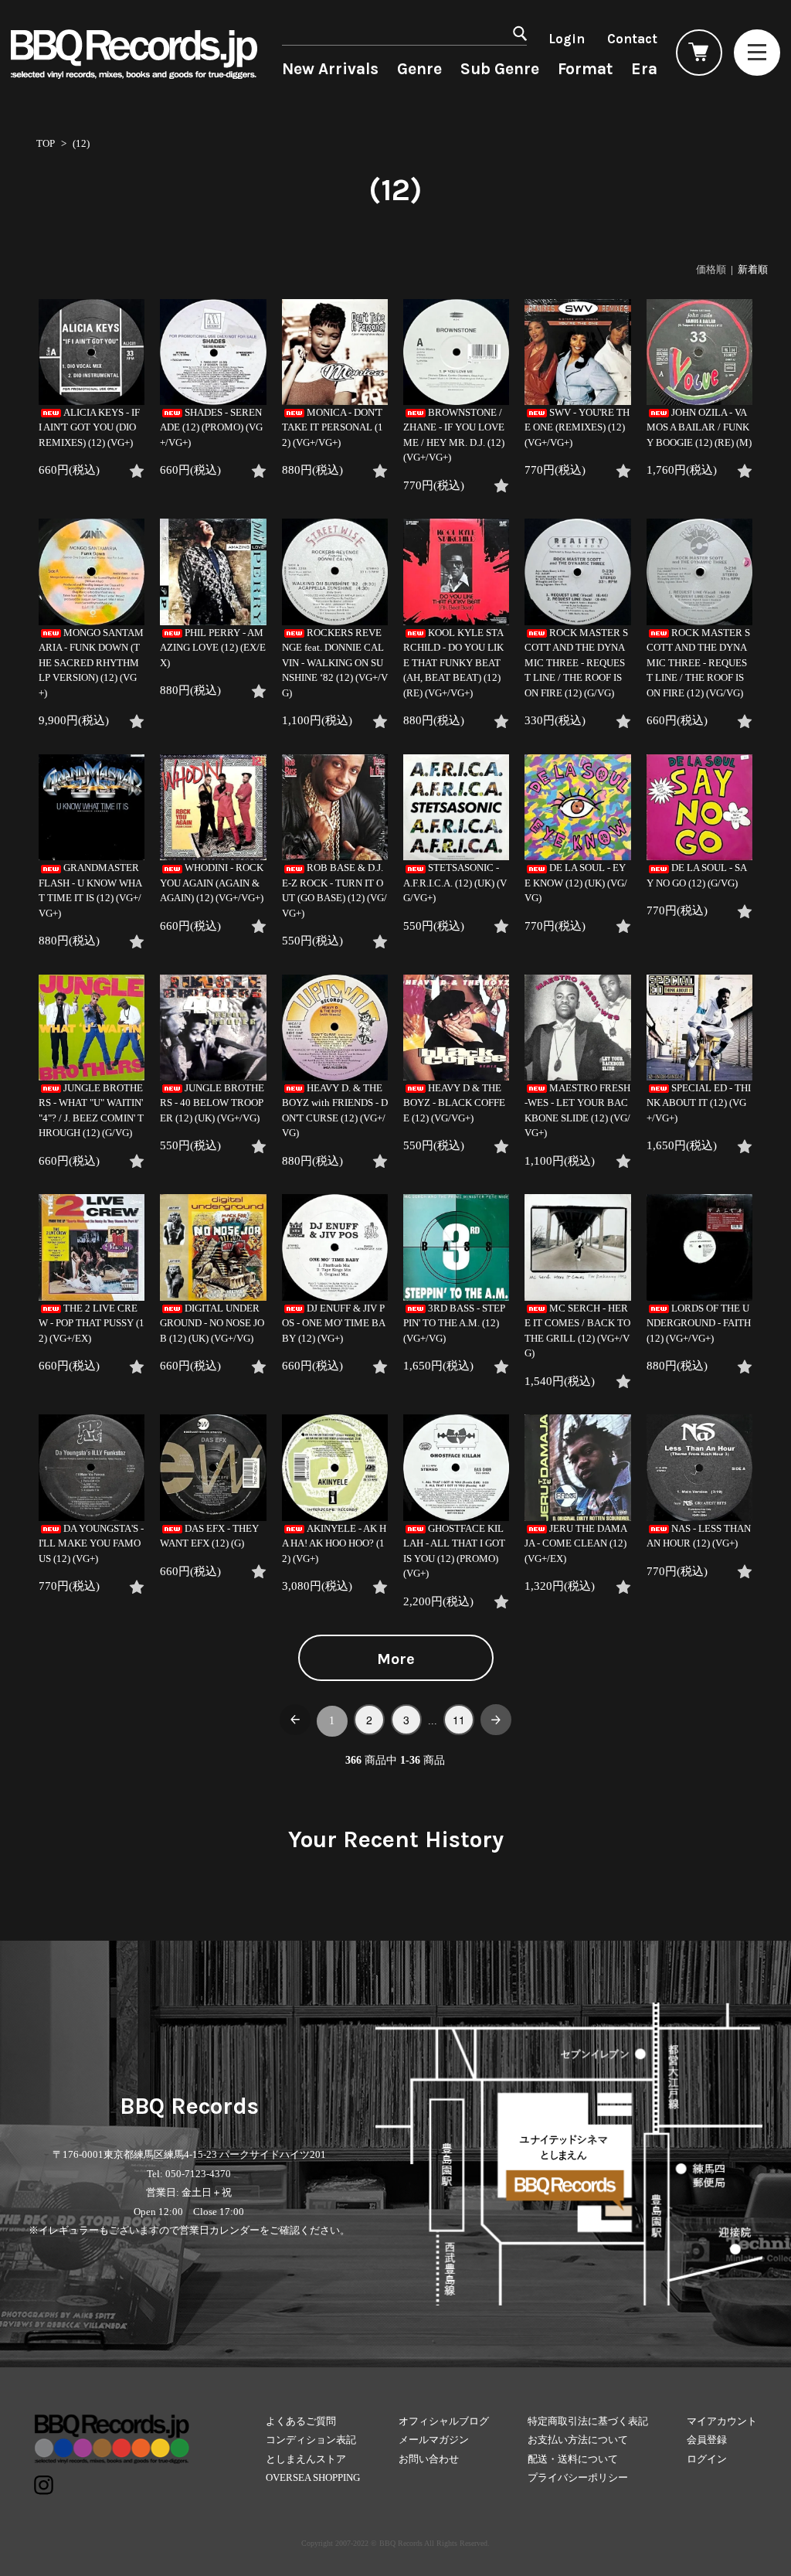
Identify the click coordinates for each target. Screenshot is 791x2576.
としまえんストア (306, 2459)
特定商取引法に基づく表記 (588, 2421)
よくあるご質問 (301, 2421)
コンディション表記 (311, 2440)
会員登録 (707, 2440)
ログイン (707, 2459)
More (396, 1659)
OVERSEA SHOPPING (313, 2477)
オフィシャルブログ (444, 2421)
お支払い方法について (578, 2440)
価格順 (711, 269)
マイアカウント (722, 2421)
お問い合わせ (429, 2459)
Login (567, 39)
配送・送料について (573, 2459)
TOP (46, 143)
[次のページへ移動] (496, 1720)
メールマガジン (434, 2440)
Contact (632, 39)
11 (459, 1720)
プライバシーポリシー (578, 2477)
